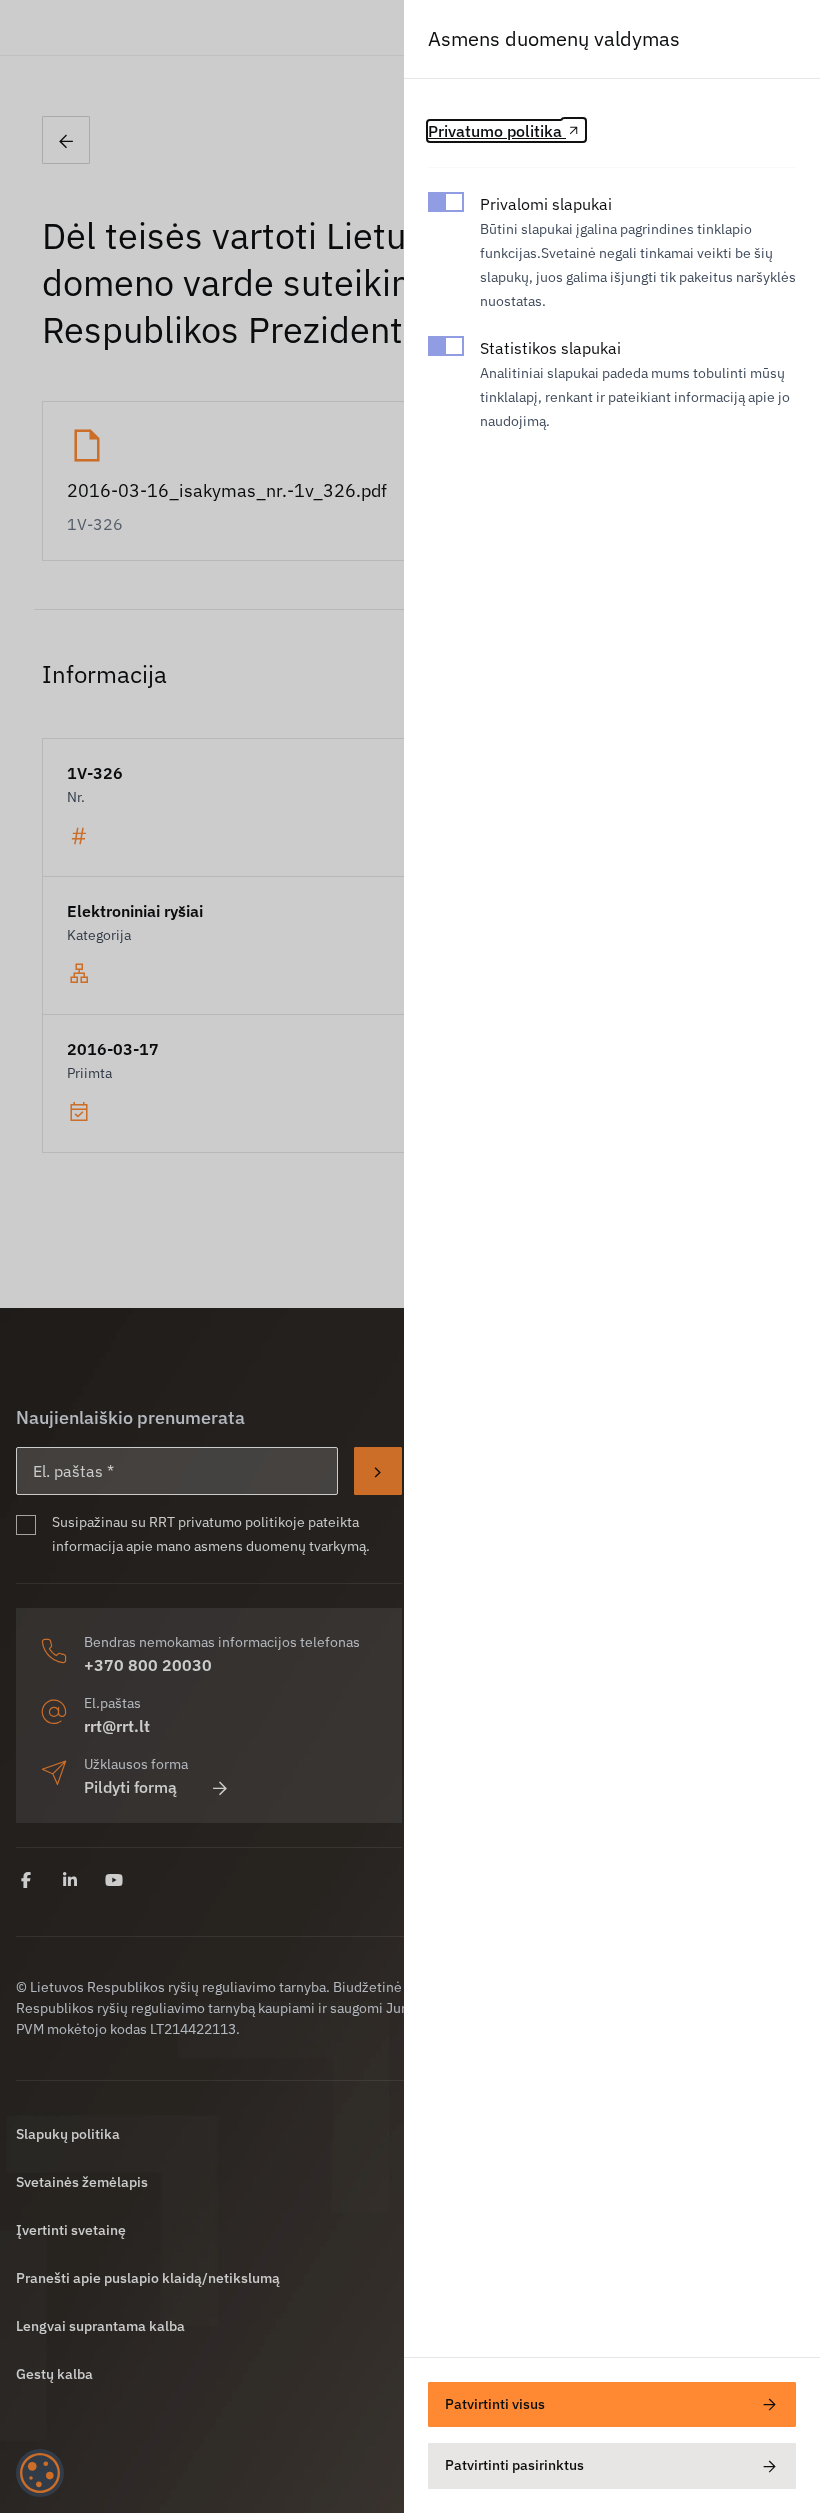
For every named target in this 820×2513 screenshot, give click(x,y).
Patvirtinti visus (495, 2404)
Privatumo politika (497, 131)
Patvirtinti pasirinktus (514, 2465)
